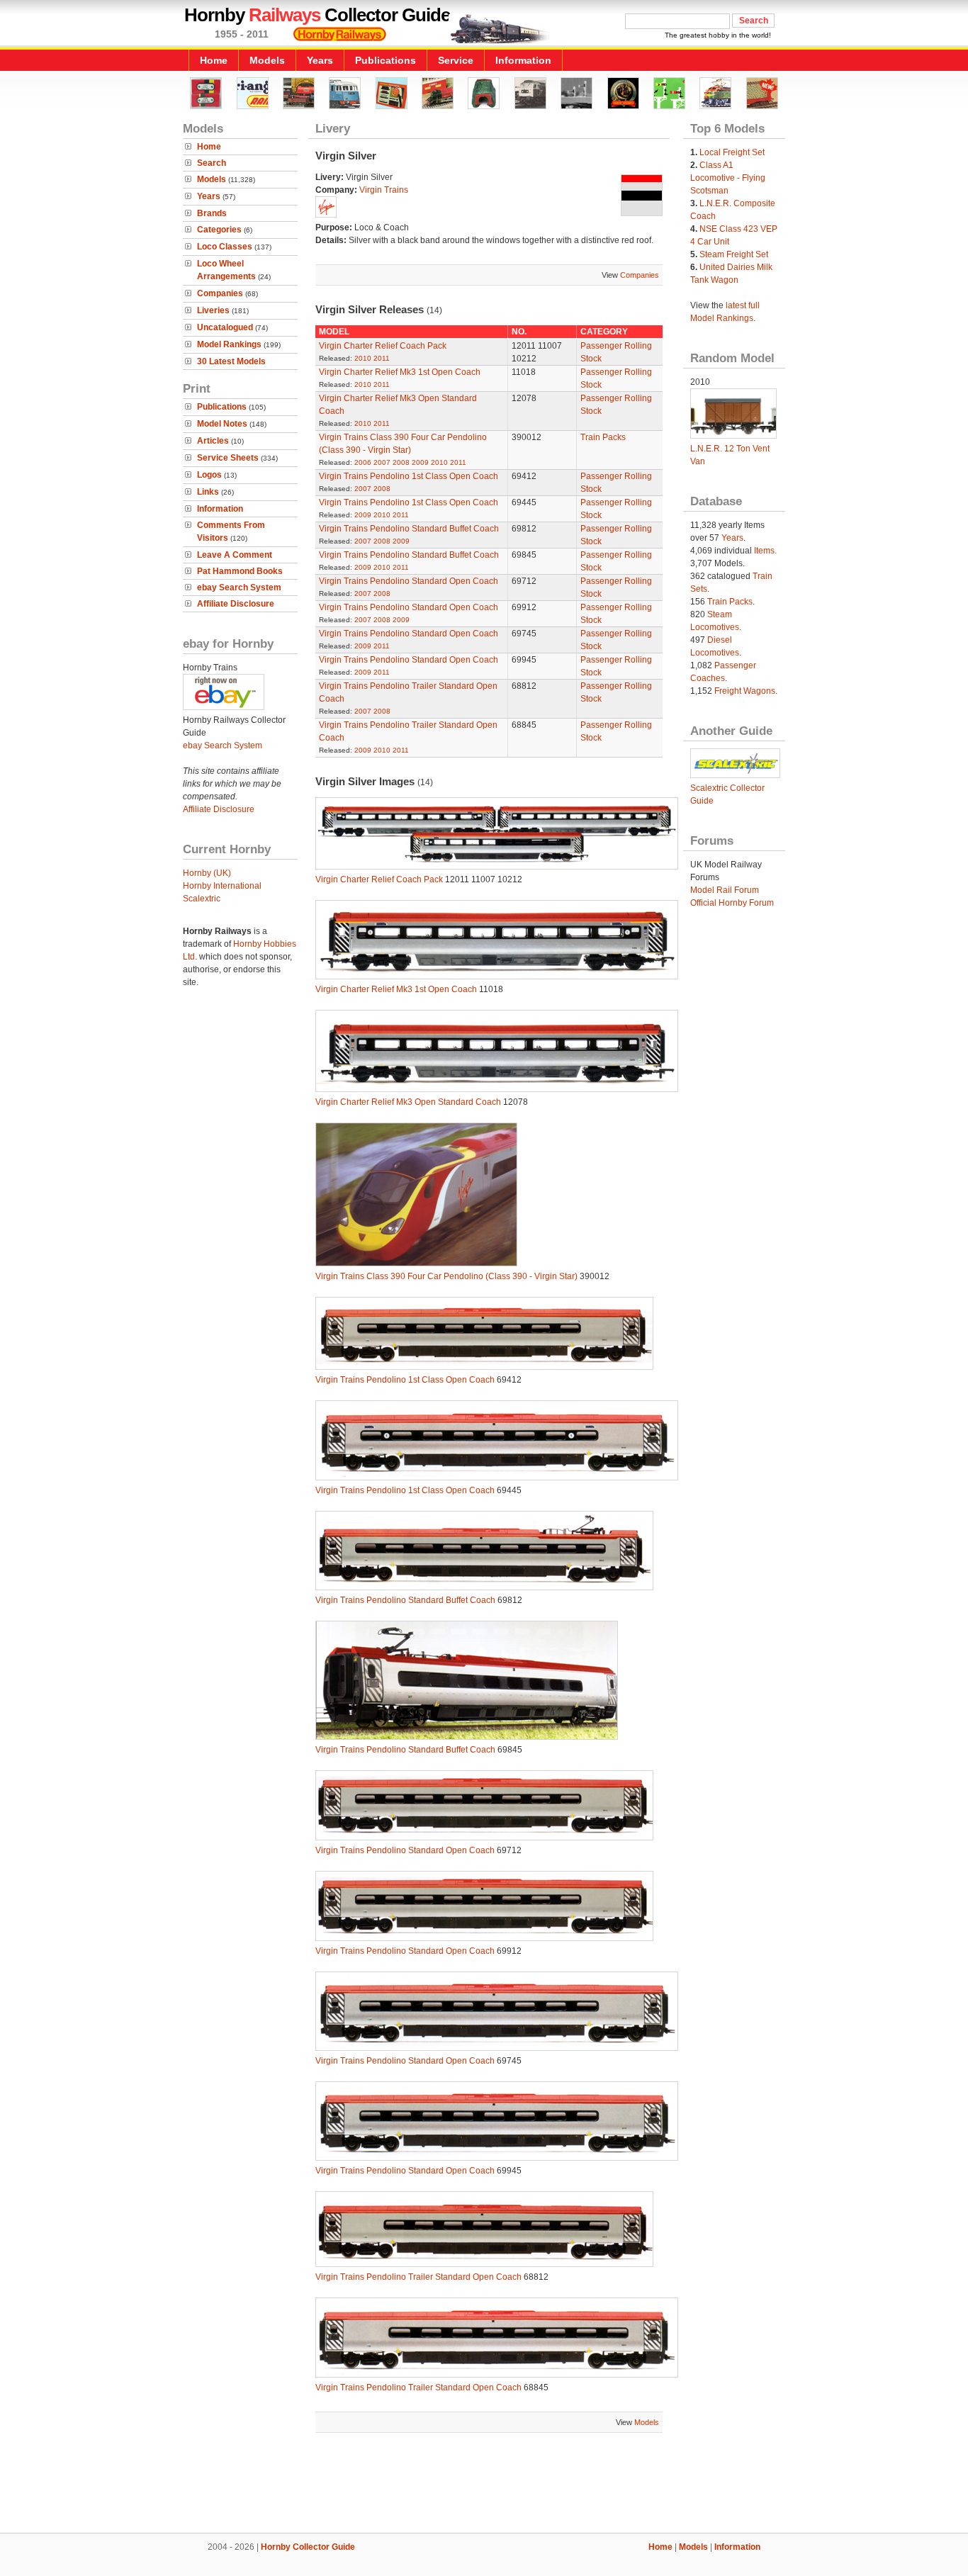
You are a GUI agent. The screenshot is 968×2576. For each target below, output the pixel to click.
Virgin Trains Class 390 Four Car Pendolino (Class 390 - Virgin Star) (446, 1276)
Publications (385, 60)
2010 (363, 358)
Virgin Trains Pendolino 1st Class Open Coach (409, 476)
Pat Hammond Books (240, 571)
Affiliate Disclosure (236, 604)
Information (523, 60)
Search (212, 163)
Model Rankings (229, 344)
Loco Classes (225, 247)
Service (456, 60)
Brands (212, 213)
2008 (401, 462)
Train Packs (603, 437)
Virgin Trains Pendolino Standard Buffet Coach (409, 529)
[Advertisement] (484, 2485)
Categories (219, 230)
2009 (420, 462)
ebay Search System (239, 587)
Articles (213, 441)
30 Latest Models (231, 361)
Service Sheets (228, 458)
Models (267, 60)
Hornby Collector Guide (308, 2547)
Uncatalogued (225, 327)
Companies (220, 293)
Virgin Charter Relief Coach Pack (383, 346)
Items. (765, 551)
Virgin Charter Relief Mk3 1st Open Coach (400, 372)
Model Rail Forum (725, 890)
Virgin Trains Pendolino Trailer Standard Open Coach (418, 2277)
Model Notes (222, 424)
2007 (382, 462)
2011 (382, 358)
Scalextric (202, 899)
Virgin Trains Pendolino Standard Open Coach (409, 581)
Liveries (213, 310)
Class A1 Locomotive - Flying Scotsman (728, 178)
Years (320, 60)
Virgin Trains (384, 190)
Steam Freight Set (734, 254)
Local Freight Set (732, 152)
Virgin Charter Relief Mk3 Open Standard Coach (408, 1102)
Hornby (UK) (207, 873)
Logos (209, 475)
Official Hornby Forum (732, 903)
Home (214, 60)
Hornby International (222, 886)
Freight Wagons (745, 691)
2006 (363, 462)
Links (208, 492)
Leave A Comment (235, 555)
